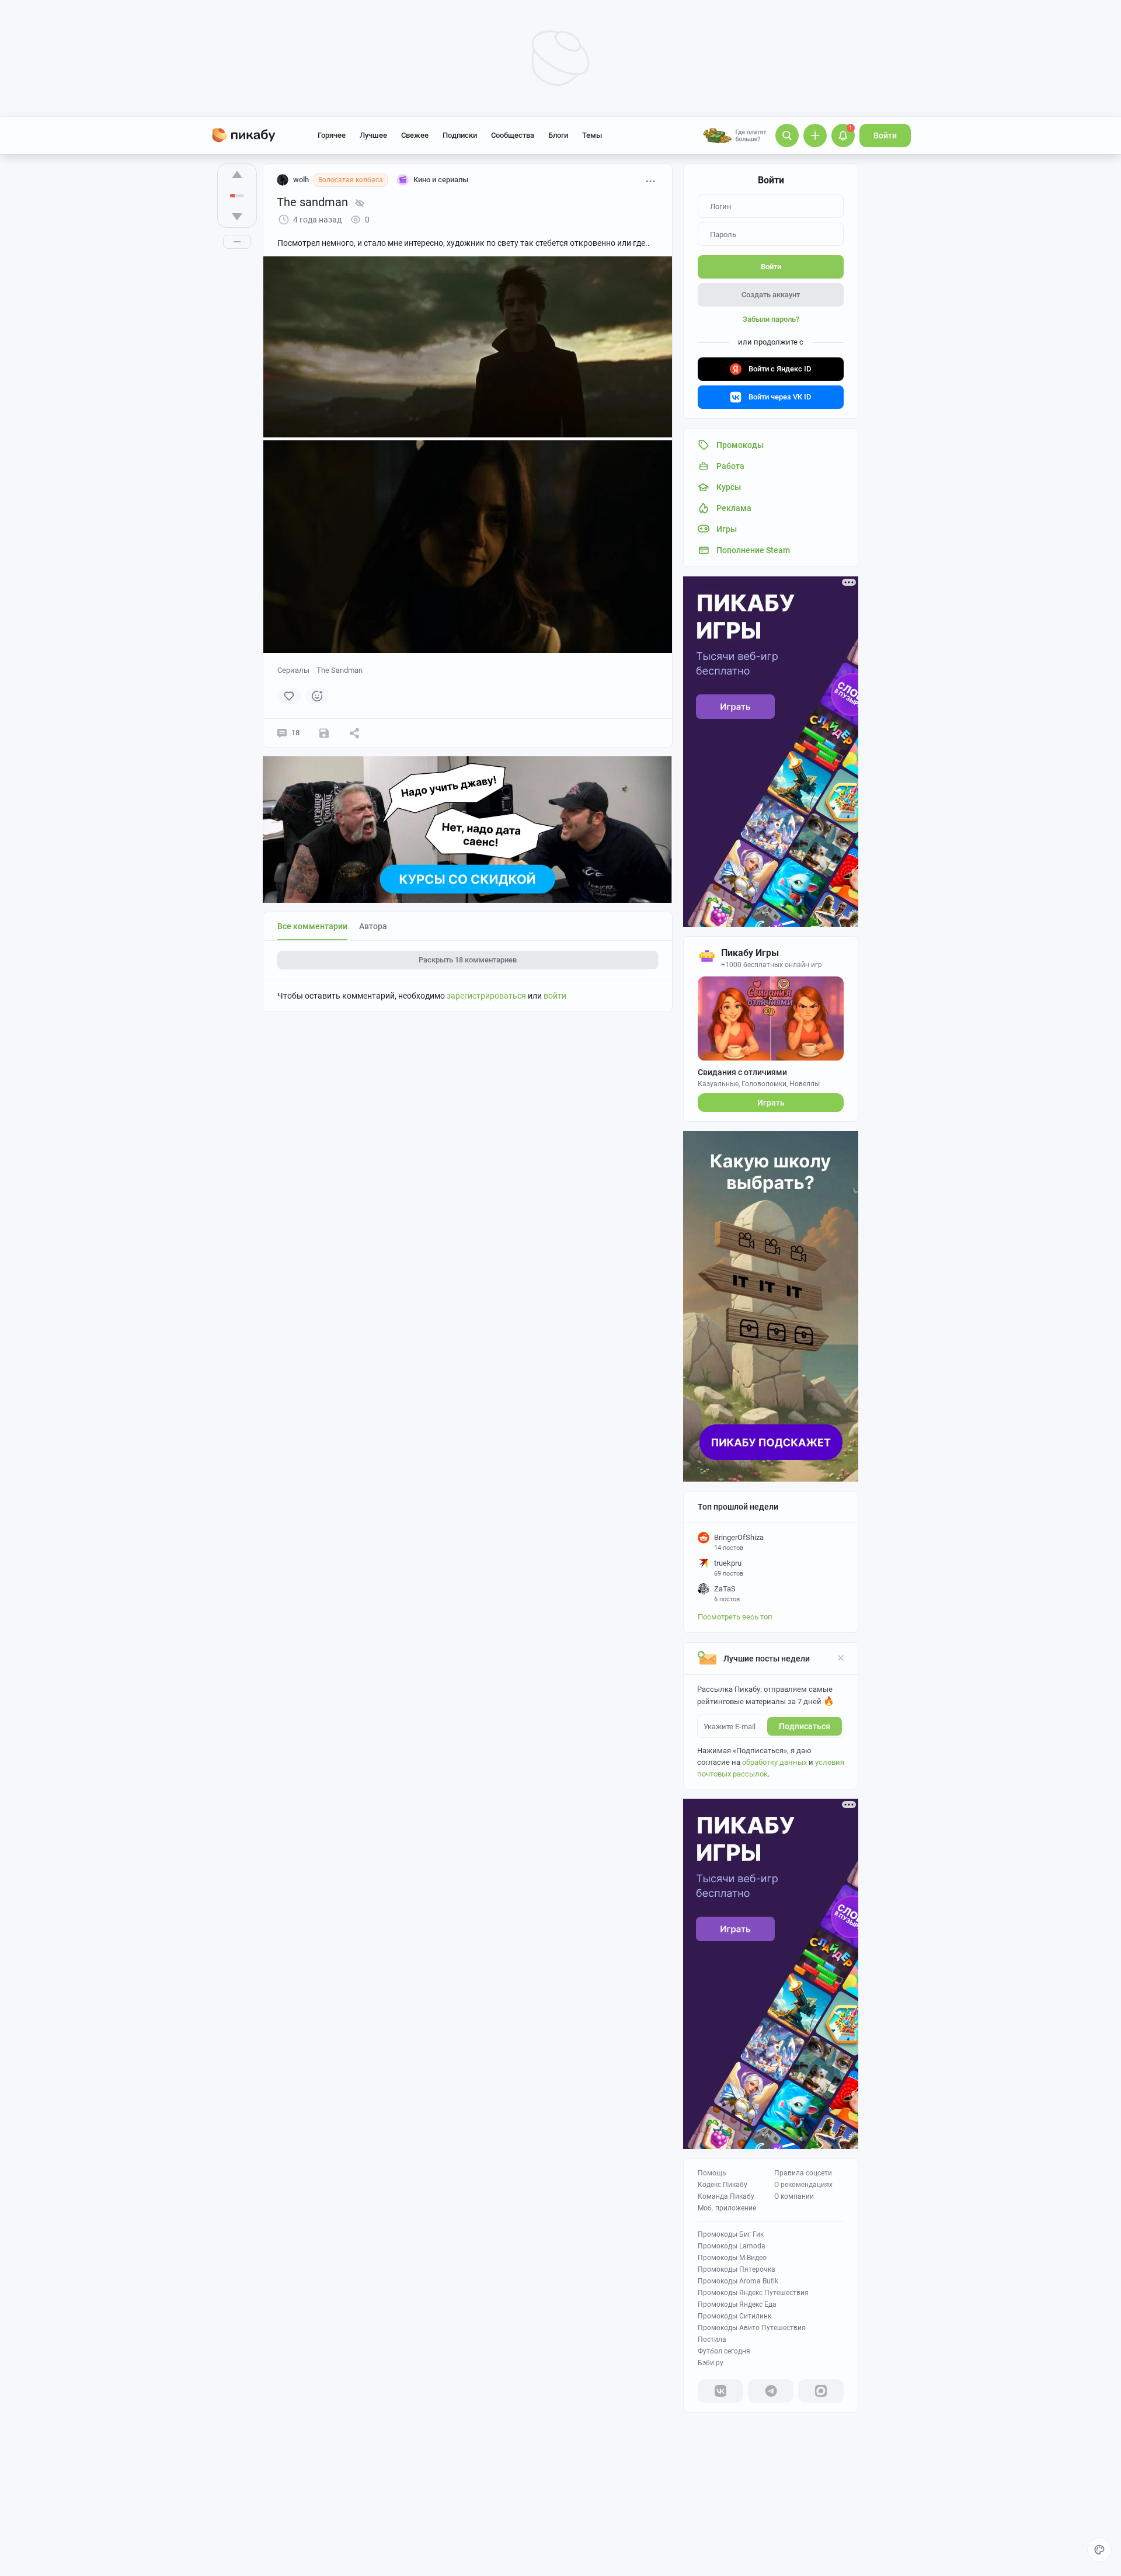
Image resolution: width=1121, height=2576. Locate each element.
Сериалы (293, 670)
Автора (373, 926)
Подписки (460, 135)
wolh (301, 180)
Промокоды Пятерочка (737, 2269)
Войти (885, 135)
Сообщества (513, 135)
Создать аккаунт (771, 295)
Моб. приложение (727, 2208)
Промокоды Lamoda (732, 2246)
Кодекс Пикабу (723, 2185)
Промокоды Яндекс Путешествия (753, 2293)
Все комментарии (312, 926)
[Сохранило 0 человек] (324, 733)
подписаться (805, 1726)
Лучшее (373, 135)
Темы (592, 135)
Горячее (332, 135)
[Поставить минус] (237, 217)
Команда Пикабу (726, 2196)
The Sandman (340, 670)
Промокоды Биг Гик (731, 2234)
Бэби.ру (711, 2363)
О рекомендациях (803, 2185)
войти (555, 996)
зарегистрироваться (486, 996)
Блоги (558, 135)
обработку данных (774, 1762)
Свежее (415, 135)
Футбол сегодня (724, 2351)
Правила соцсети (803, 2173)
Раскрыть (468, 960)
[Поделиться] (354, 733)
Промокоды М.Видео (732, 2258)
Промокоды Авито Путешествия (752, 2328)
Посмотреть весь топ (735, 1617)
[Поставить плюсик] (237, 175)
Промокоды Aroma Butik (738, 2281)
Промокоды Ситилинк (734, 2316)
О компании (794, 2196)
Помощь (712, 2173)
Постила (712, 2339)
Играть (771, 1103)
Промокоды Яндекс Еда (737, 2304)
